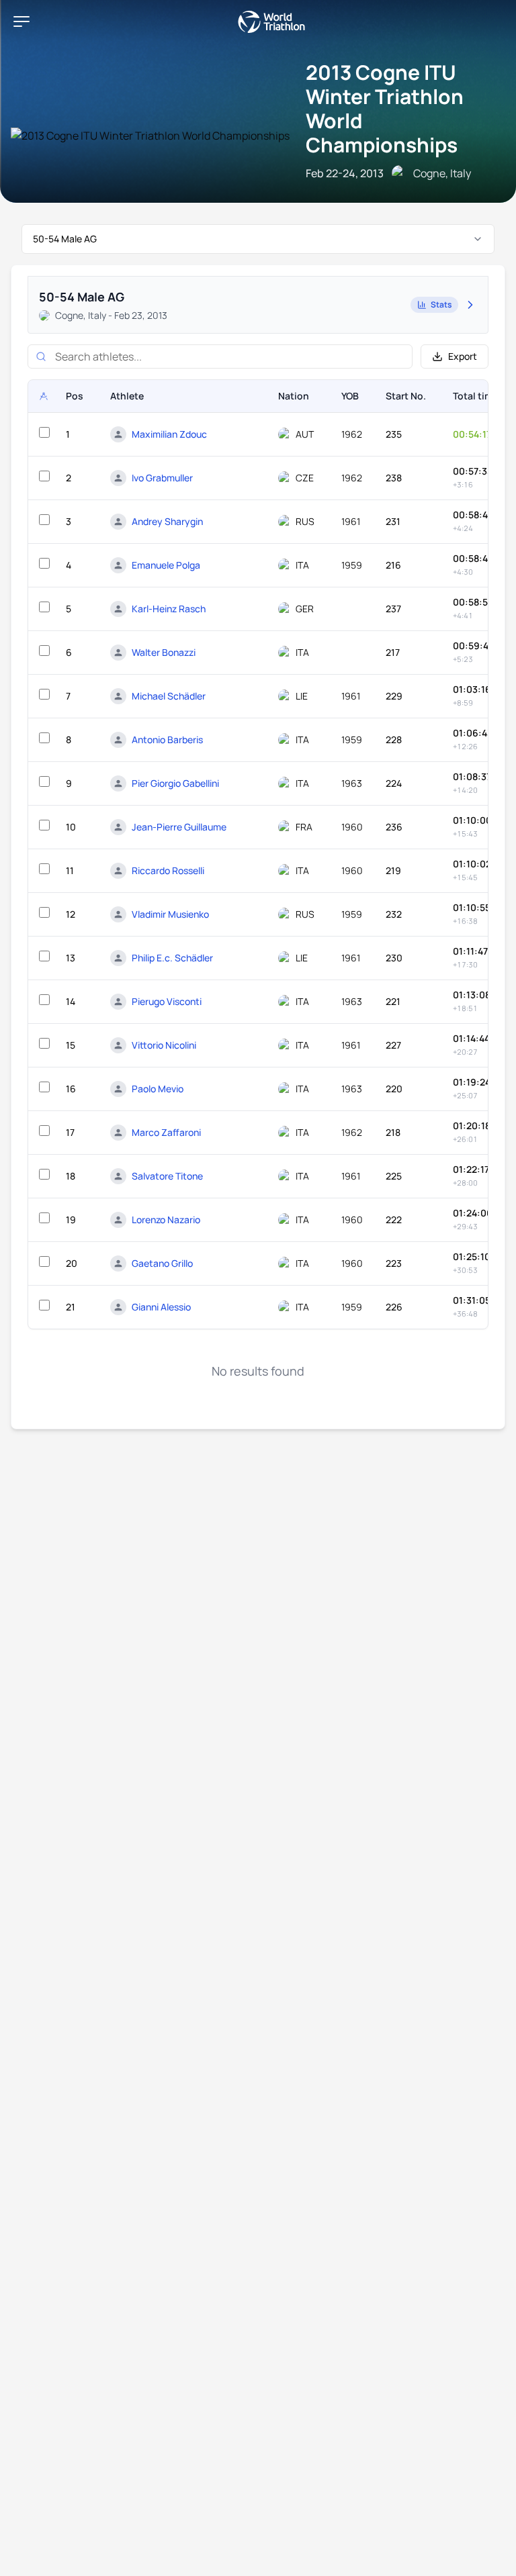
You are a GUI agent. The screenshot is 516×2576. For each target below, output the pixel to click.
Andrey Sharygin (167, 521)
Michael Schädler (169, 696)
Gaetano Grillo (162, 1263)
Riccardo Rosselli (168, 870)
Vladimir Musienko (170, 914)
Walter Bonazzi (164, 652)
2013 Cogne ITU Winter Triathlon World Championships (385, 108)
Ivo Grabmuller (162, 478)
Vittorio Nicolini (164, 1045)
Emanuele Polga (166, 565)
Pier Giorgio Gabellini (175, 783)
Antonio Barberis (167, 740)
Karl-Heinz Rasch (169, 609)
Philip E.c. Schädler (172, 958)
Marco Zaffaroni (166, 1132)
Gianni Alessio (161, 1307)
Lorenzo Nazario (166, 1220)
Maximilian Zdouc (169, 434)
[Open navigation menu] (21, 21)
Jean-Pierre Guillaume (179, 827)
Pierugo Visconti (167, 1001)
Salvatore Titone (167, 1176)
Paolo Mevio (158, 1089)
